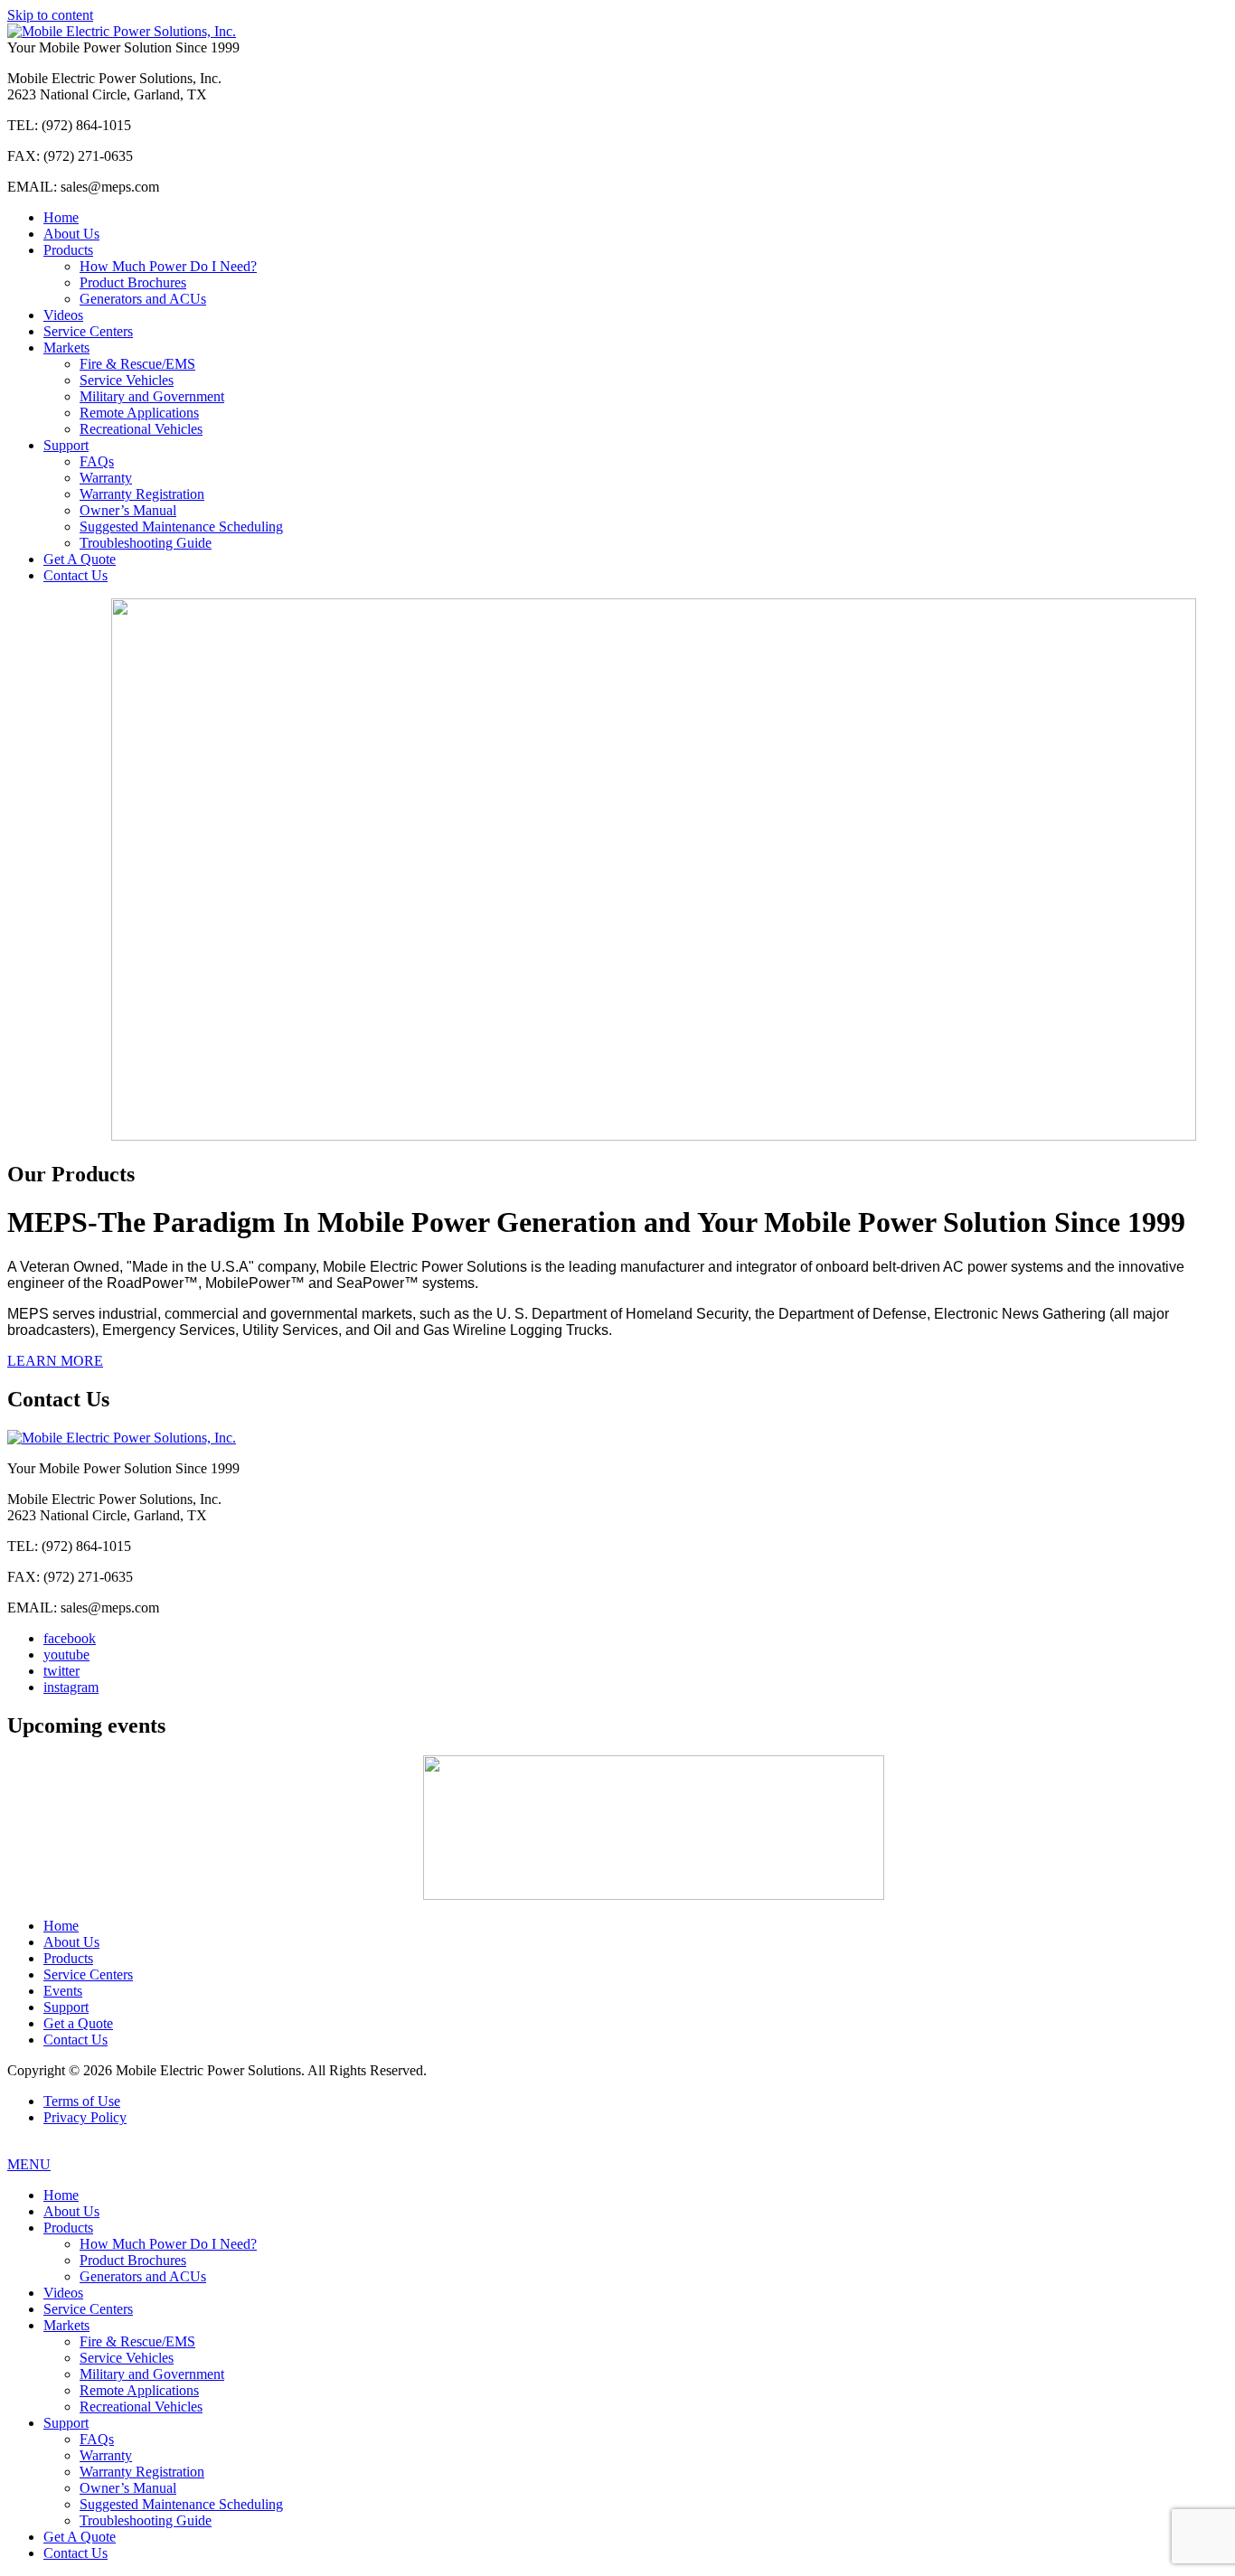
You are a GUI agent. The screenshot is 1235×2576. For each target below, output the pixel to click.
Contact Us (75, 575)
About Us (71, 234)
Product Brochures (133, 282)
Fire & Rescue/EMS (137, 364)
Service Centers (88, 331)
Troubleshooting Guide (146, 543)
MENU (29, 2164)
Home (61, 217)
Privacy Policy (85, 2117)
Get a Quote (78, 2023)
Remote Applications (139, 413)
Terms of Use (82, 2101)
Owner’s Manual (128, 510)
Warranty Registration (142, 494)
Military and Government (152, 396)
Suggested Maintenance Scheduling (181, 526)
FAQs (97, 461)
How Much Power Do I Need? (168, 266)
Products (68, 250)
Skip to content (50, 15)
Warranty (106, 478)
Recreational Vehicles (141, 429)
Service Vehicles (127, 380)
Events (63, 1991)
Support (66, 445)
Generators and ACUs (143, 299)
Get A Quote (80, 559)
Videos (63, 315)
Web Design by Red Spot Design (618, 2149)
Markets (66, 348)
